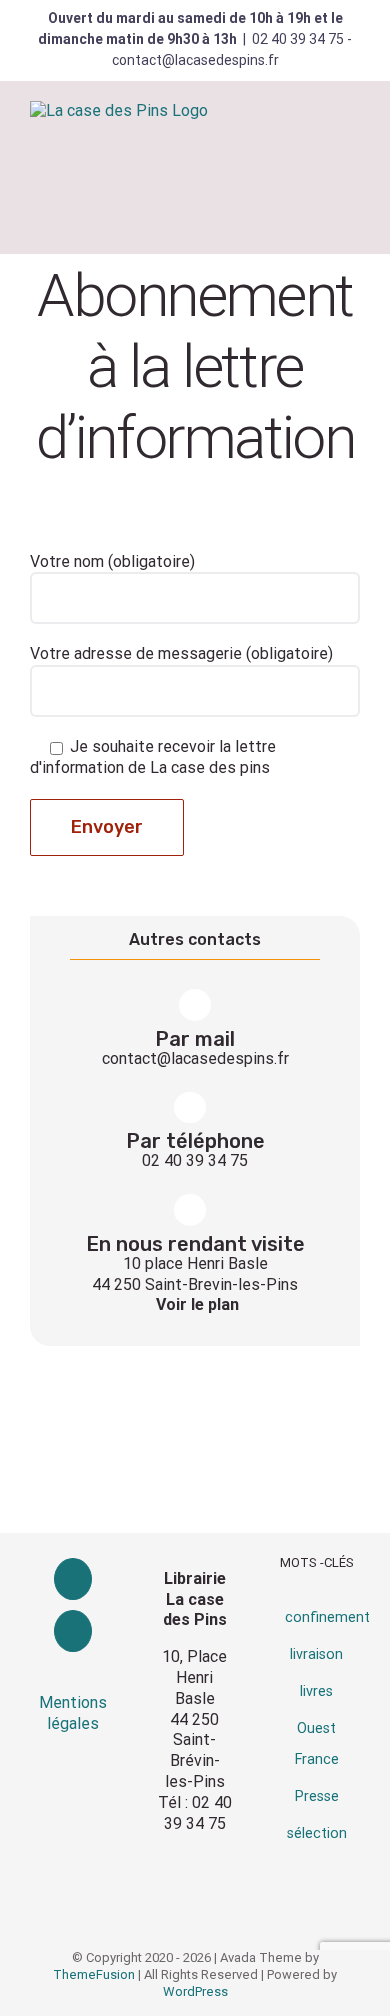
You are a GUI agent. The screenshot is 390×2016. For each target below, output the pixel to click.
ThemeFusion (94, 1974)
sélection (317, 1833)
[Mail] (73, 1631)
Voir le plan (197, 1304)
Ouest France (317, 1744)
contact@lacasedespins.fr (195, 1058)
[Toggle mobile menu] (352, 134)
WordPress (195, 1991)
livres (316, 1691)
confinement (327, 1617)
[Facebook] (73, 1579)
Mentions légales (73, 1713)
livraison (316, 1654)
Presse (317, 1796)
